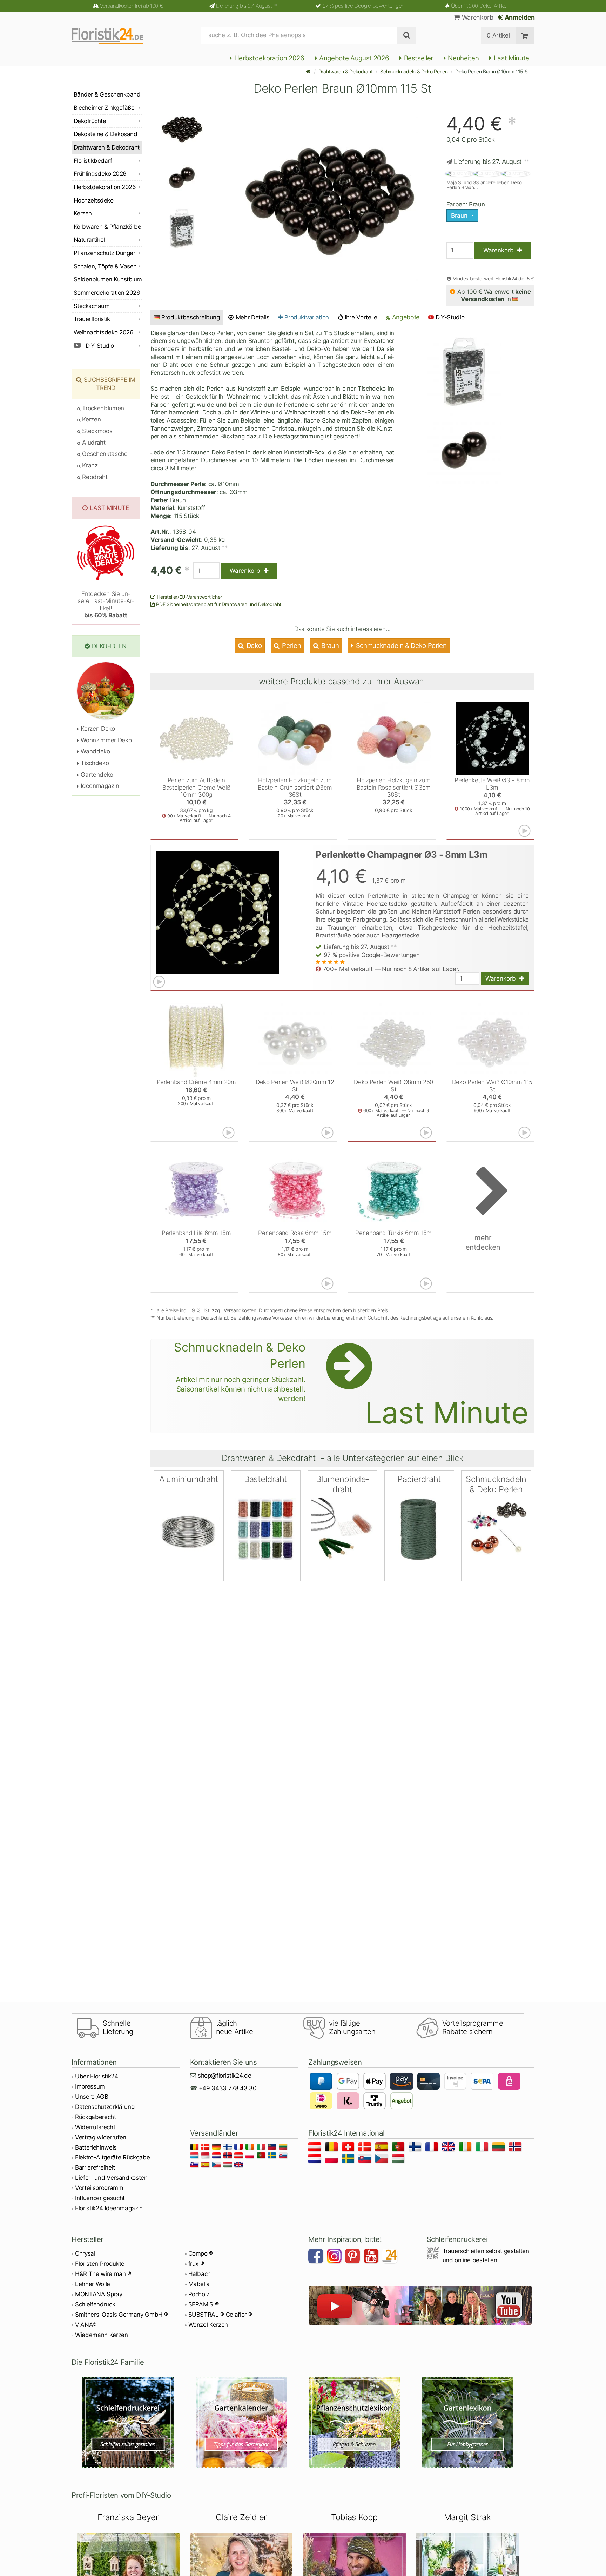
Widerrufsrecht (95, 2127)
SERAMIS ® (204, 2304)
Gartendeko (96, 775)
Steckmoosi (97, 431)
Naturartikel (89, 240)
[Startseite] (308, 71)
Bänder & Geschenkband (107, 94)
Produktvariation (306, 317)
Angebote (405, 317)
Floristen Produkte (100, 2264)
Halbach (200, 2274)
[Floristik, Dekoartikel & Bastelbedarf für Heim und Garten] (113, 35)
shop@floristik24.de (225, 2076)
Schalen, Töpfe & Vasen (105, 266)
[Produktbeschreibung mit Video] (525, 831)
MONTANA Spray (99, 2294)
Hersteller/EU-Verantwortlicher (189, 597)
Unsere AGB (92, 2097)
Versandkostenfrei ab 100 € (131, 6)
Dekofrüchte (90, 121)
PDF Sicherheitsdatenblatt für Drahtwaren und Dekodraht (218, 604)
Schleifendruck (95, 2304)
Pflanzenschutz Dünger (104, 253)
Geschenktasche (104, 454)
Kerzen (83, 213)
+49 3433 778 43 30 (228, 2088)
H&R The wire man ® (103, 2274)
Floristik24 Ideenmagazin (109, 2208)
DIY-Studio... (453, 317)
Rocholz (199, 2294)
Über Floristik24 (97, 2076)
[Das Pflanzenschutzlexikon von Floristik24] (354, 2422)
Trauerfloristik (92, 319)
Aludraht (93, 443)
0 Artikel (498, 35)
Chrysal (85, 2253)
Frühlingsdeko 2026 (100, 174)
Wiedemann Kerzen (102, 2335)
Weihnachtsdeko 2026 (103, 332)
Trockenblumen (102, 408)
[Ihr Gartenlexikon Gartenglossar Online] (468, 2422)
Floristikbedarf (93, 161)
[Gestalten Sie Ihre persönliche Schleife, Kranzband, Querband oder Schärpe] (128, 2422)
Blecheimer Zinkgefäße (104, 108)
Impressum (90, 2086)
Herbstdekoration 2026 (268, 58)
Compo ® (201, 2253)
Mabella (199, 2284)
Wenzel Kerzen (208, 2325)
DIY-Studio (99, 346)
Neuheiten (463, 58)
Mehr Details (252, 317)
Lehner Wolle (93, 2284)
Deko (253, 646)
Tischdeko (94, 763)
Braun (329, 646)
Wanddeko (95, 751)
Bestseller (418, 58)
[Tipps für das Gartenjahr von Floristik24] (241, 2422)
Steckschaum (92, 306)
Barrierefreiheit (95, 2167)
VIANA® (86, 2325)
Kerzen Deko (97, 729)
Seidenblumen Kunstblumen (108, 279)
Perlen (291, 646)
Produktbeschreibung (191, 317)
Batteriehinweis (96, 2147)
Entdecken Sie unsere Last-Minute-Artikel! (106, 605)
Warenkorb (477, 17)
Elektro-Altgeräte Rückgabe (112, 2157)
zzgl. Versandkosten (234, 1310)
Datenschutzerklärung (105, 2107)
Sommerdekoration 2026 (107, 293)
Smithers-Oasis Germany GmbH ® (122, 2315)
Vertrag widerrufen (101, 2137)
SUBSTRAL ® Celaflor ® (220, 2315)
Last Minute (511, 58)
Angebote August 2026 (353, 58)
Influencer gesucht (100, 2198)
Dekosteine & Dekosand (105, 134)
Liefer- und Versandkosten (111, 2178)
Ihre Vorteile (360, 317)
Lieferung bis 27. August (247, 6)
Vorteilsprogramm (99, 2188)
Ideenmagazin (99, 786)
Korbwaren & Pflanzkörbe (107, 227)
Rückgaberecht (96, 2117)
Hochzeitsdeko (93, 200)
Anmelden (519, 17)
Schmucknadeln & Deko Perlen (414, 71)
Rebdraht (94, 477)
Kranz (89, 465)
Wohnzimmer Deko (105, 740)
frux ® (196, 2264)
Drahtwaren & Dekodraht (346, 71)
